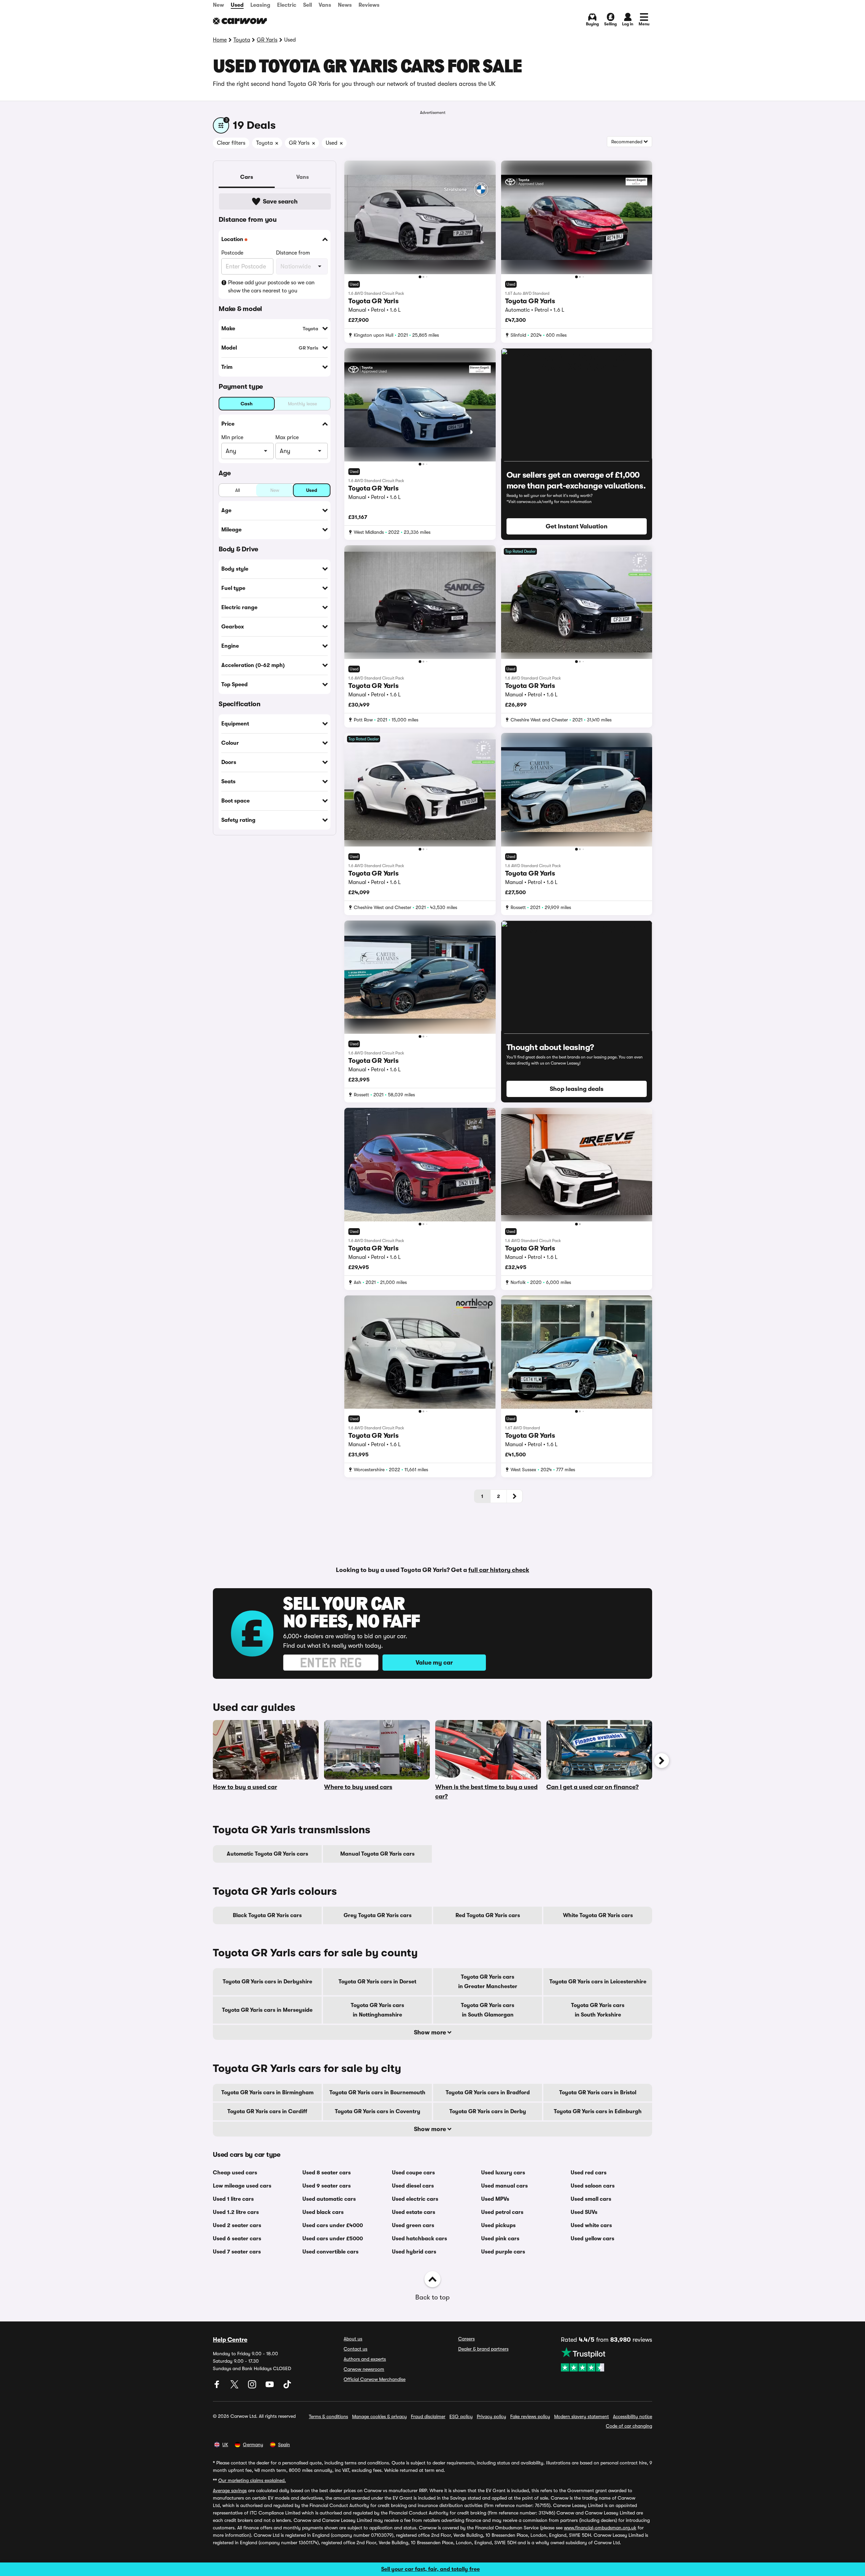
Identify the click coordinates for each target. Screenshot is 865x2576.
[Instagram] (253, 2387)
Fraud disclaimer (428, 2416)
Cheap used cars (235, 2173)
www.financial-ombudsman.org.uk (600, 2528)
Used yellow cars (592, 2239)
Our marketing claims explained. (252, 2480)
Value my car (434, 1663)
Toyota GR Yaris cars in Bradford (488, 2093)
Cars (247, 177)
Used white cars (591, 2225)
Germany (253, 2444)
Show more (431, 2032)
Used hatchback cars (419, 2239)
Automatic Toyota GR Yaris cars (267, 1854)
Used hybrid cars (414, 2252)
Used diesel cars (413, 2186)
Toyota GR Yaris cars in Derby (488, 2112)
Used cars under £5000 (333, 2239)
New (218, 5)
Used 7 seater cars (237, 2252)
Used (237, 5)
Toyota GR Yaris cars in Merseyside (267, 2010)
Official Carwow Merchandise (375, 2379)
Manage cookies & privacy (379, 2416)
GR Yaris (267, 40)
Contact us (355, 2349)
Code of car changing (629, 2426)
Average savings (230, 2490)
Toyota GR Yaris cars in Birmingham (267, 2093)
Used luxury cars (503, 2173)
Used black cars (323, 2212)
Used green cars (413, 2225)
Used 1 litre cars (233, 2199)
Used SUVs (584, 2212)
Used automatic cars (329, 2199)
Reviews (369, 5)
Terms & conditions (328, 2416)
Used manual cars (504, 2186)
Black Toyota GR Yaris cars (267, 1915)
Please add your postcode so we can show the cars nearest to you (271, 287)
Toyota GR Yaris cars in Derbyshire (267, 1982)
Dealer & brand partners (483, 2349)
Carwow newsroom (364, 2369)
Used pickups (498, 2225)
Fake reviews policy (530, 2416)
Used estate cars (414, 2212)
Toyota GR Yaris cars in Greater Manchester (488, 1982)
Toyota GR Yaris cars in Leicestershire (598, 1982)
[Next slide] (662, 1761)
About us (353, 2339)
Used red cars (589, 2173)
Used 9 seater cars (327, 2186)
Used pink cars (500, 2239)
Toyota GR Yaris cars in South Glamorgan (488, 2010)
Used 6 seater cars (237, 2239)
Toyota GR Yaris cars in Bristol (598, 2093)
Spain (284, 2444)
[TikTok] (287, 2387)
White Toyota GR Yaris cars (598, 1915)
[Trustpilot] (607, 2359)
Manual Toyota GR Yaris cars (377, 1854)
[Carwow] (240, 21)
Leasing (260, 5)
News (345, 5)
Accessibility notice (633, 2416)
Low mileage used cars (242, 2186)
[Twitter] (235, 2387)
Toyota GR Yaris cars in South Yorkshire (598, 2010)
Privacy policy (491, 2416)
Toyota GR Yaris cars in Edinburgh (598, 2112)
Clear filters (231, 143)
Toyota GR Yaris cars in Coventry (378, 2112)
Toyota (242, 40)
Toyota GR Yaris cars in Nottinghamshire (377, 2010)
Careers (466, 2339)
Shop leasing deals (577, 1089)
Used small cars (591, 2199)
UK (225, 2444)
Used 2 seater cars (237, 2225)
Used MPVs (495, 2199)
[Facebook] (218, 2387)
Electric (287, 5)
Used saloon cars (593, 2186)
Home (220, 40)
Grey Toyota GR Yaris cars (378, 1915)
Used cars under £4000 (333, 2225)
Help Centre (230, 2340)
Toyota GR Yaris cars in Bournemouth (377, 2093)
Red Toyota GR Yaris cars (488, 1915)
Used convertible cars (330, 2252)
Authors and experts (365, 2359)
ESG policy (461, 2416)
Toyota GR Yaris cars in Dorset (377, 1982)
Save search (280, 201)
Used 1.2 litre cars (236, 2212)
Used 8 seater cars (327, 2173)
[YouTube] (270, 2387)
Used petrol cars (502, 2212)
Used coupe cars (413, 2173)
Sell (307, 5)
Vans (325, 5)
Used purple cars (503, 2252)
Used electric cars (415, 2199)
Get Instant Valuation (577, 526)
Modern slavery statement (582, 2416)
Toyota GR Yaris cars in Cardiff (267, 2112)
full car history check (499, 1570)
